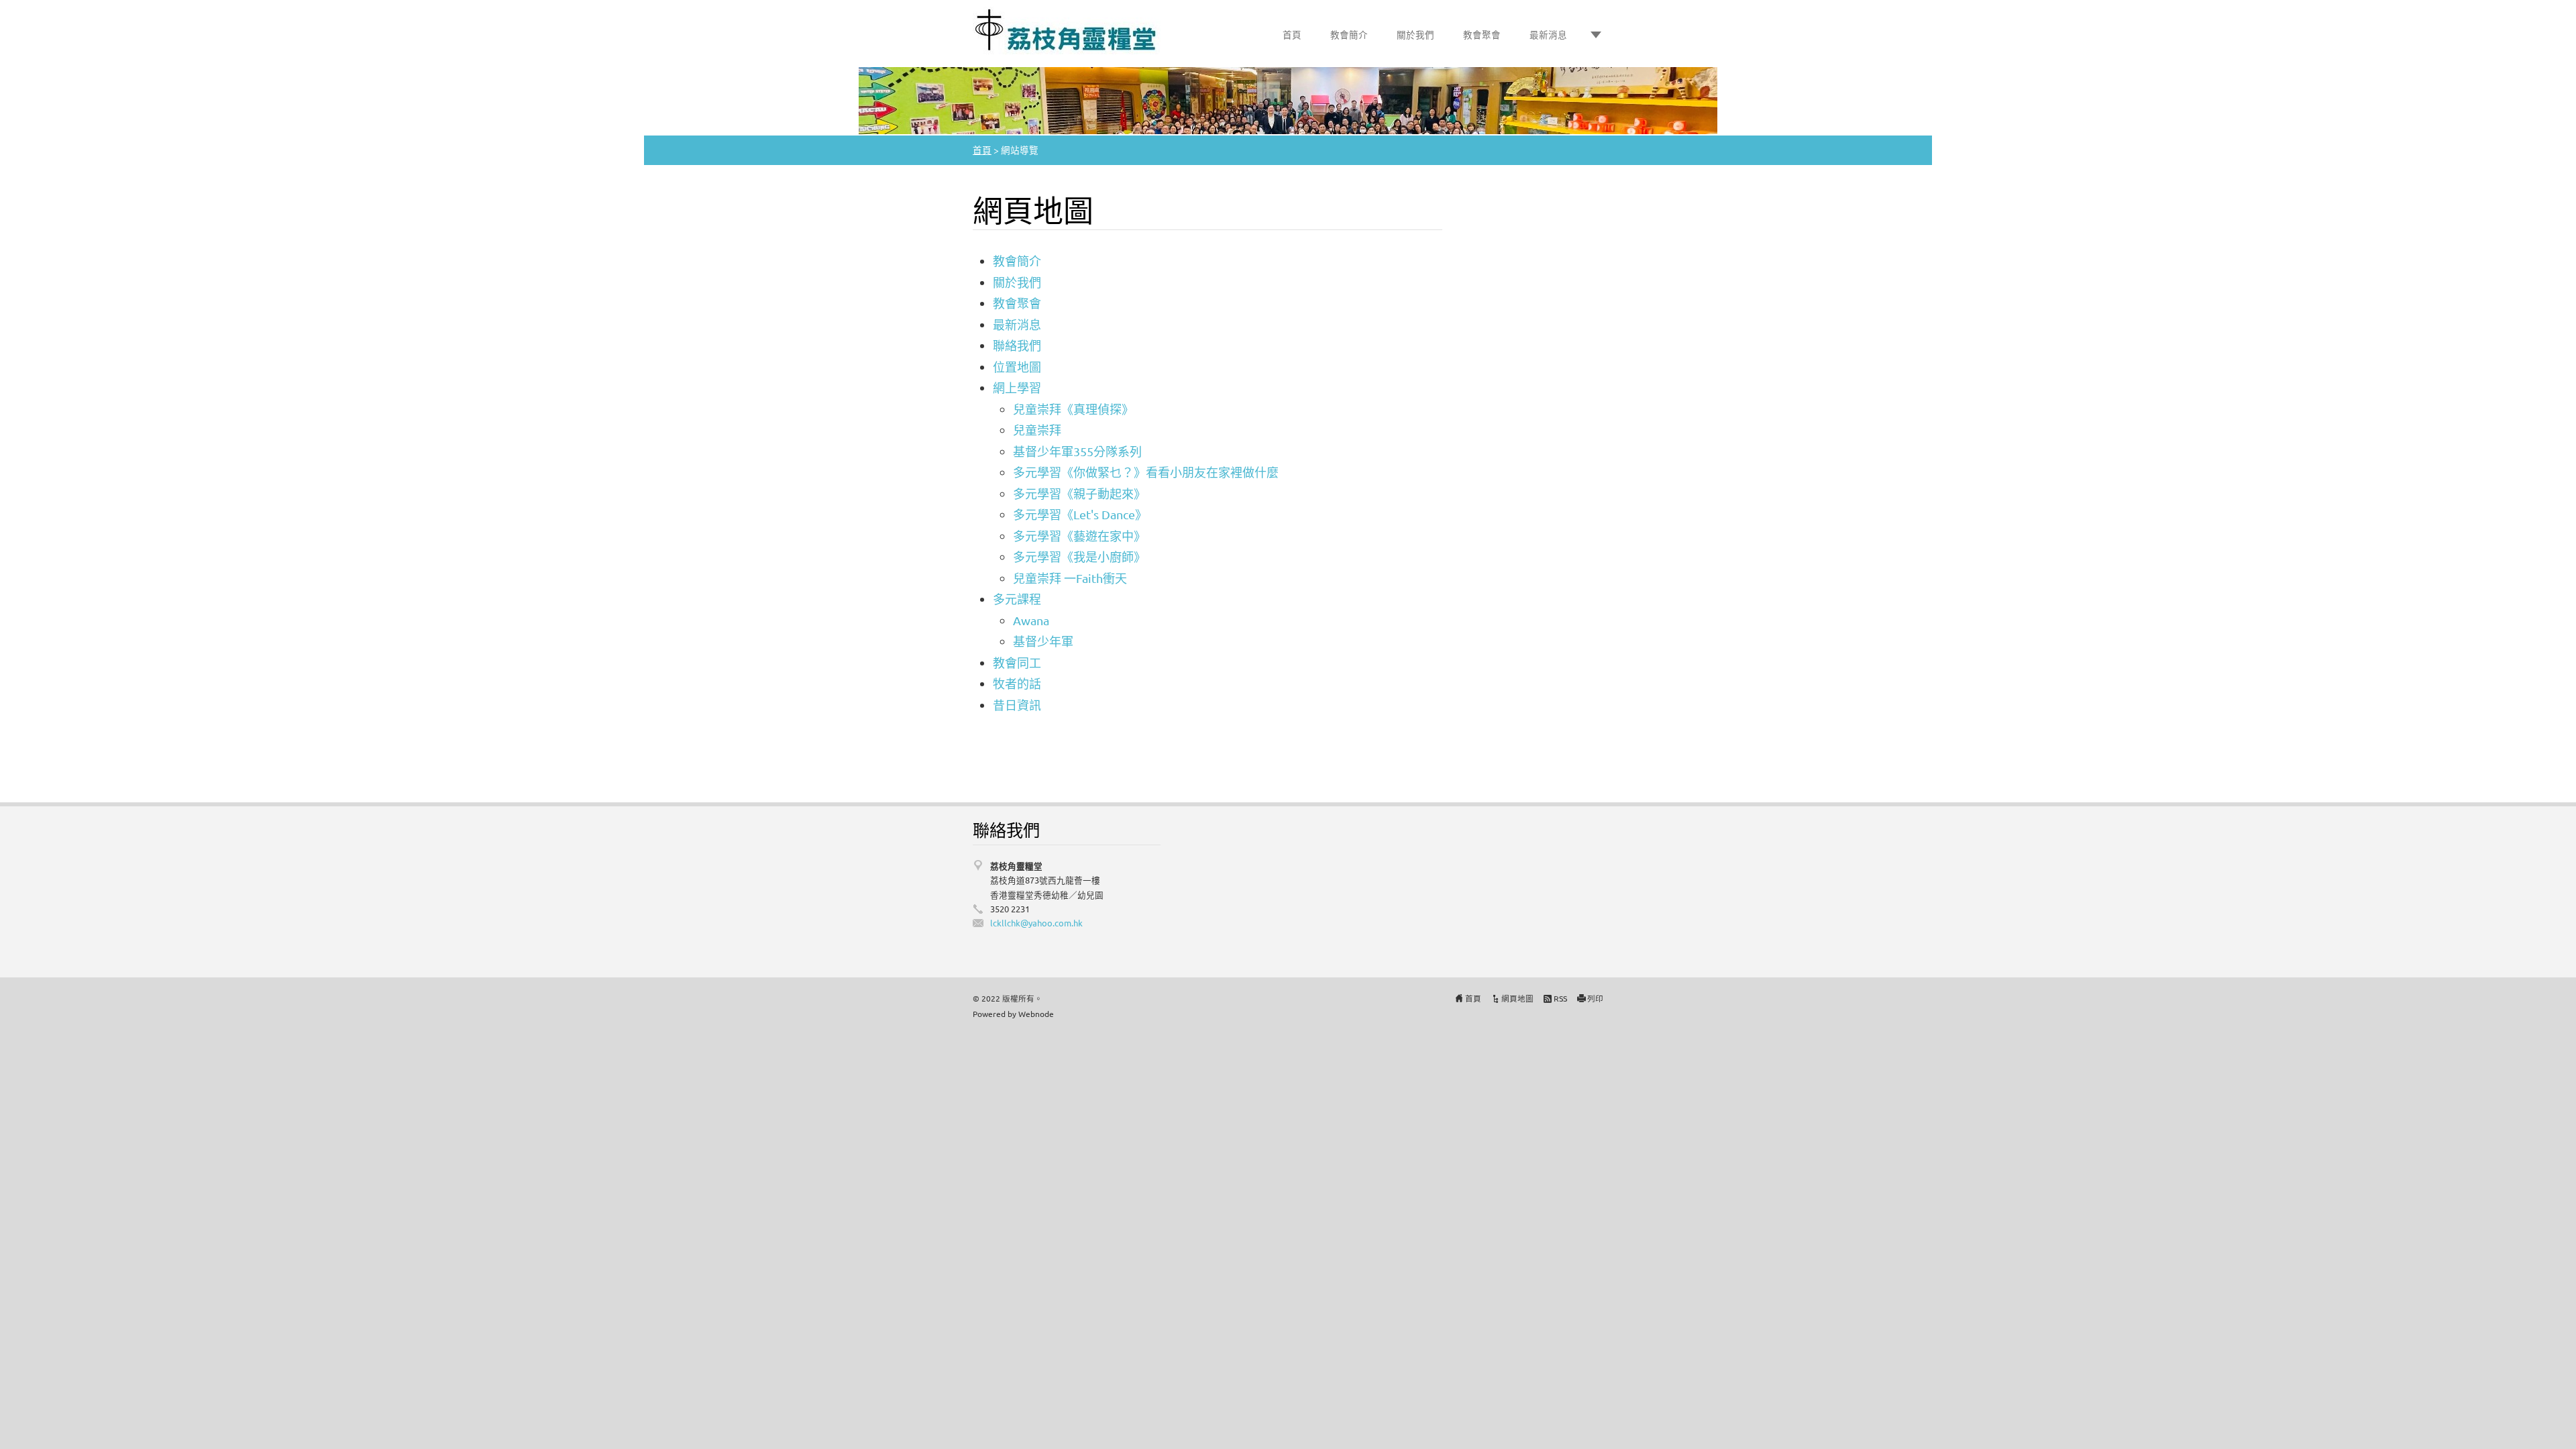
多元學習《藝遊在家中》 (1079, 536)
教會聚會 (1482, 34)
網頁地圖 (1517, 998)
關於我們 (1415, 34)
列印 (1595, 998)
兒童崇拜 (1037, 430)
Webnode (1036, 1014)
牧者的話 (1017, 683)
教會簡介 (1349, 34)
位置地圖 (1017, 367)
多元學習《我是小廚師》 (1079, 556)
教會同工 (1017, 662)
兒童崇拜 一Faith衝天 (1070, 578)
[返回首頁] (1067, 31)
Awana (1031, 620)
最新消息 (1548, 34)
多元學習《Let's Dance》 (1080, 514)
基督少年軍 (1043, 641)
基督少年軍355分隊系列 (1077, 451)
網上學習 (1017, 387)
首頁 (1292, 34)
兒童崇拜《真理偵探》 (1073, 409)
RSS (1560, 998)
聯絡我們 (1017, 345)
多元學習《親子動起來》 (1079, 493)
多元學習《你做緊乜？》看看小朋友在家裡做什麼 (1146, 472)
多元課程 (1017, 599)
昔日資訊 (1017, 705)
